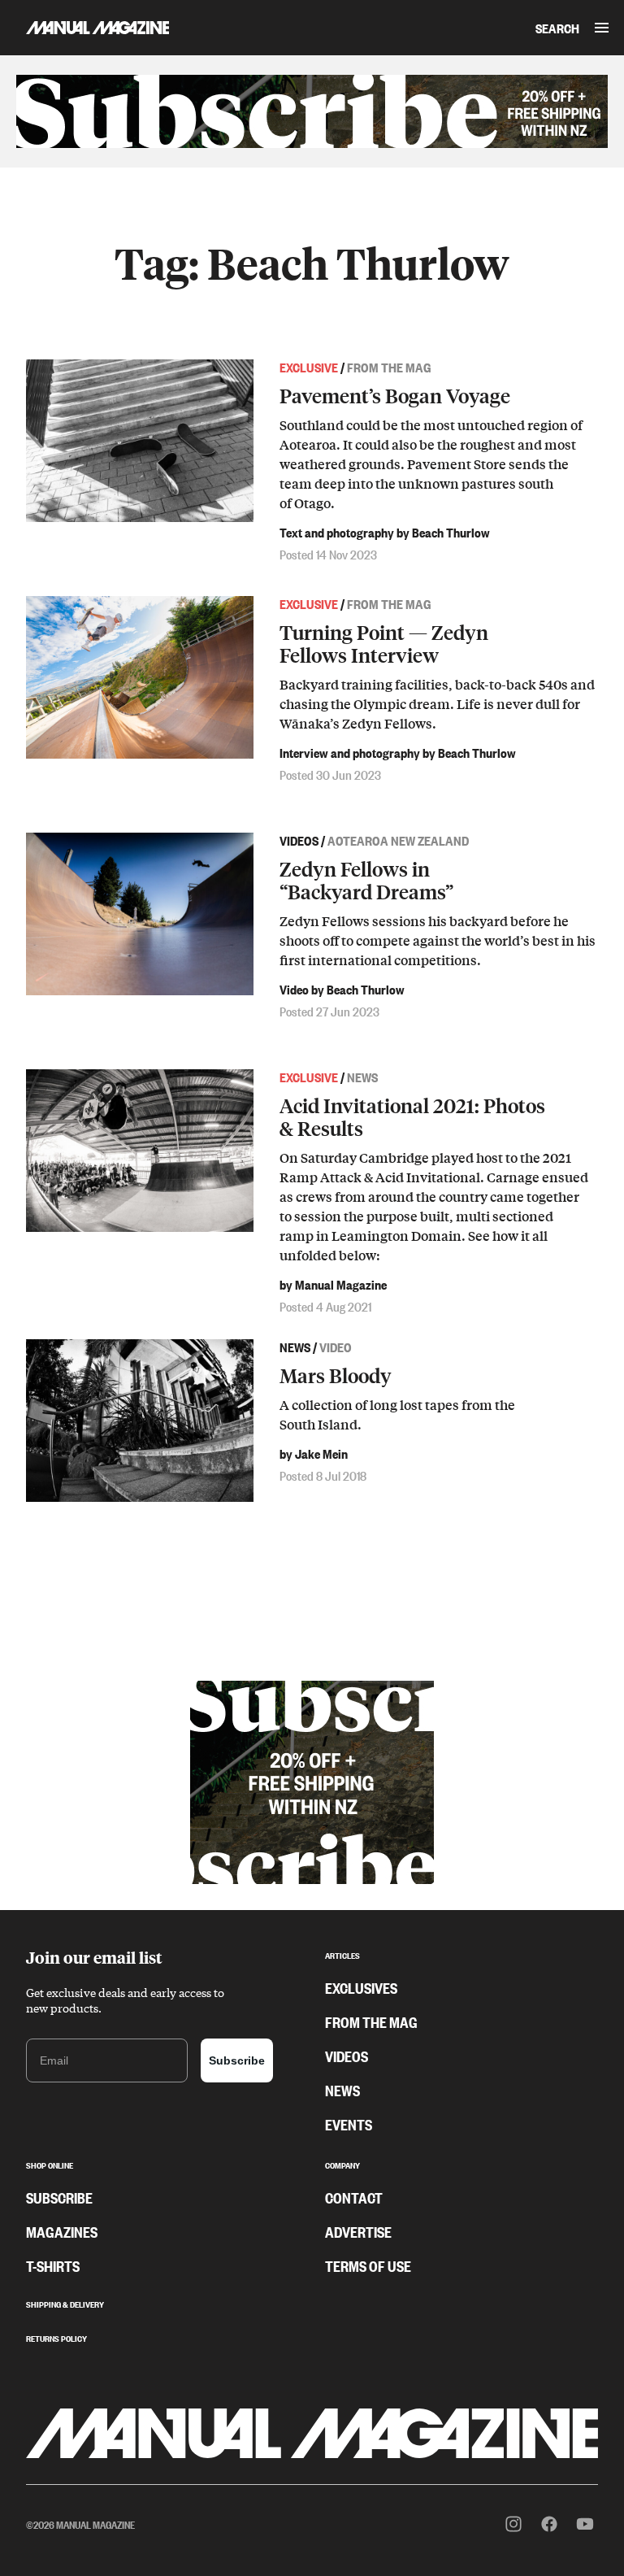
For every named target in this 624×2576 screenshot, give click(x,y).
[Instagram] (513, 2524)
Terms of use (368, 2265)
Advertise (358, 2231)
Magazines (62, 2231)
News (342, 2090)
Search (557, 28)
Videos (347, 2056)
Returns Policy (56, 2337)
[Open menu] (602, 28)
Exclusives (361, 1987)
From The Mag (371, 2021)
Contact (354, 2197)
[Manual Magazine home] (84, 27)
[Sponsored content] (312, 111)
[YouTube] (585, 2524)
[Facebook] (549, 2524)
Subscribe (237, 2060)
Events (349, 2124)
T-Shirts (53, 2265)
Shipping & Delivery (65, 2303)
